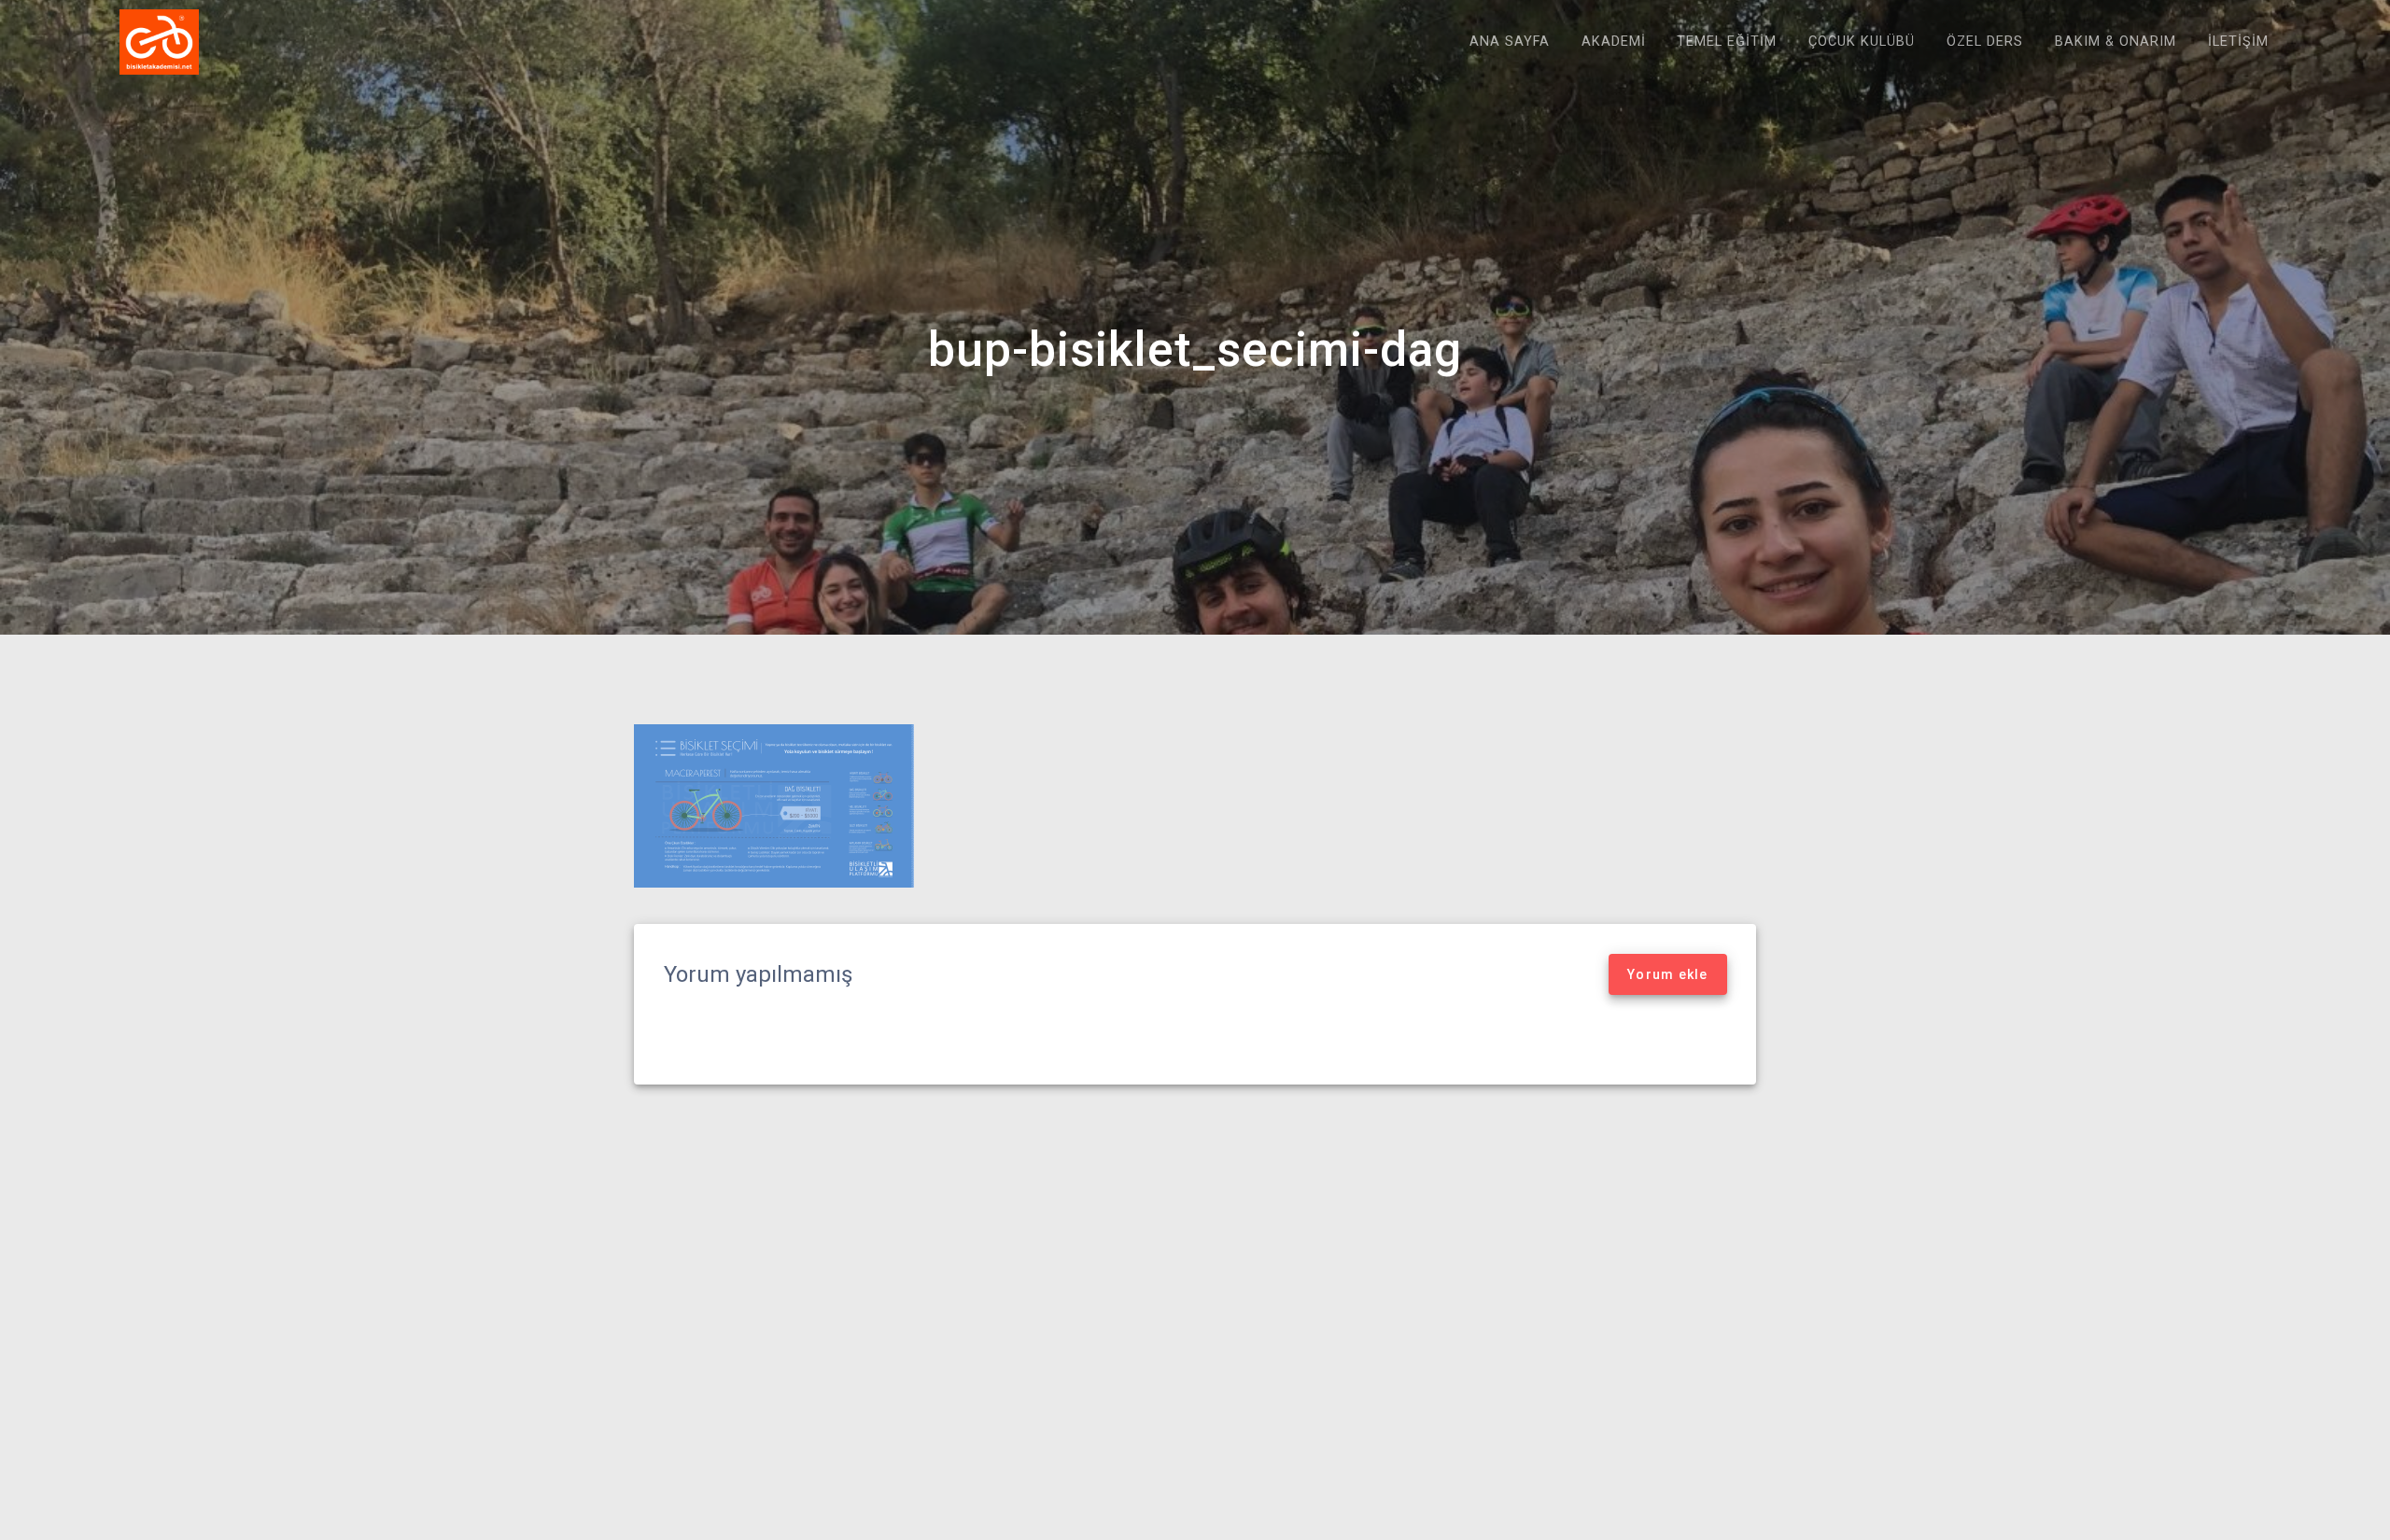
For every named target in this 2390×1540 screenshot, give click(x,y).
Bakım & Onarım (2116, 42)
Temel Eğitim (1727, 42)
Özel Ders (1985, 42)
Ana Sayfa (1510, 42)
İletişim (2238, 42)
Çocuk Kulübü (1862, 42)
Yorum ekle (1668, 974)
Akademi (1614, 42)
